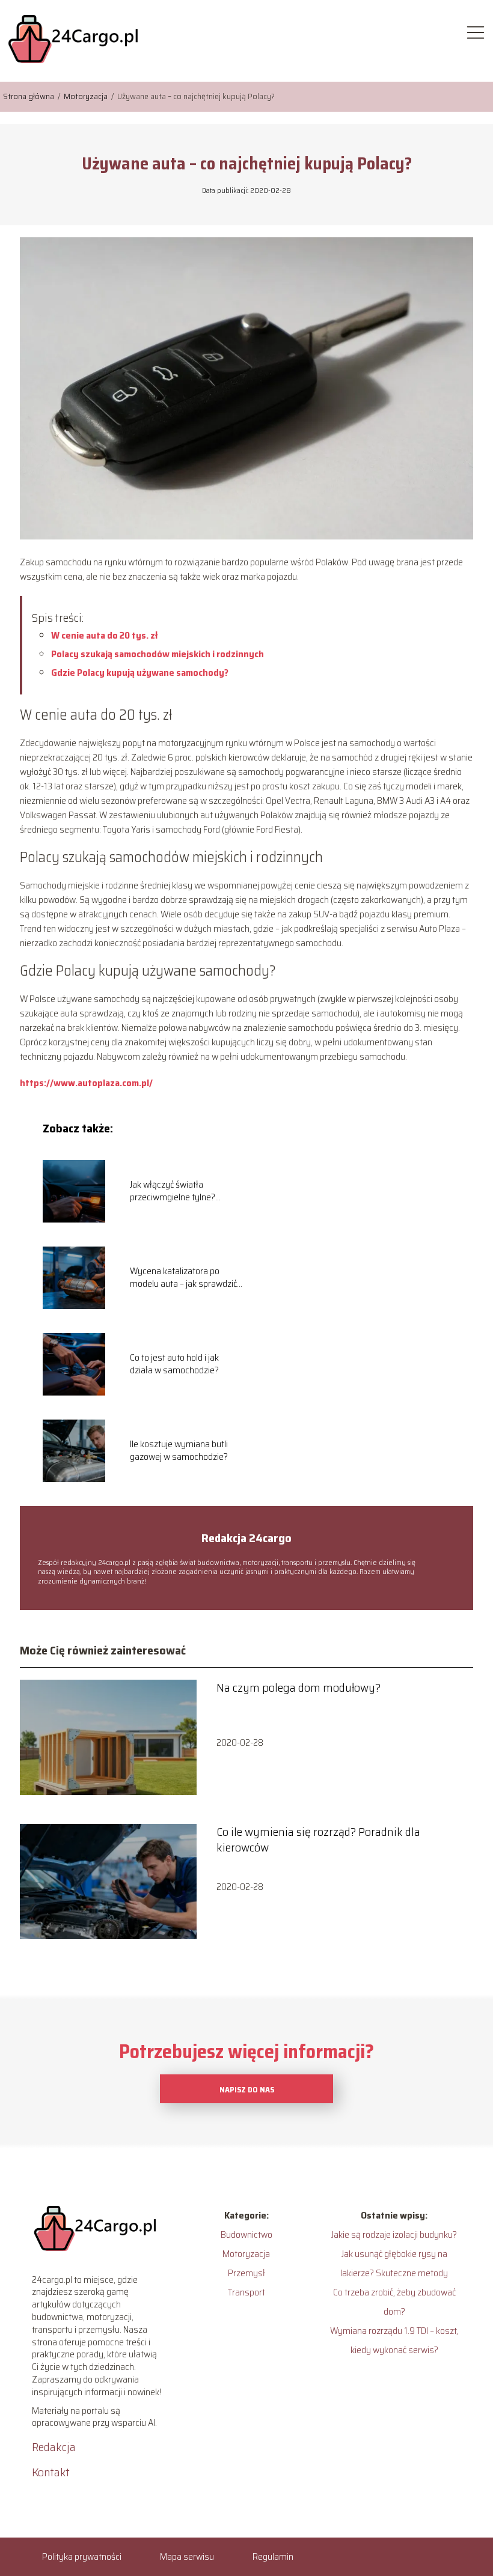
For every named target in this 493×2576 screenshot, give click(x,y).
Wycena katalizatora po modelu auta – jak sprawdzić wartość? (183, 1278)
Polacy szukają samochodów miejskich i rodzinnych (158, 654)
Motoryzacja (87, 96)
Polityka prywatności (82, 2556)
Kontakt (51, 2472)
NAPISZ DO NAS (247, 2090)
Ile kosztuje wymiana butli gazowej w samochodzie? (179, 1451)
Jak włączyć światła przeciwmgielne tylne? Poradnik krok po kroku (173, 1191)
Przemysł (246, 2273)
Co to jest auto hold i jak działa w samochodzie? (174, 1364)
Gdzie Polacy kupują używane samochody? (140, 673)
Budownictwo (246, 2234)
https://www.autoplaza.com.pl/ (86, 1083)
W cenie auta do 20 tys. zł (104, 635)
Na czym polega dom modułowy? (299, 1687)
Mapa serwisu (187, 2556)
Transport (246, 2292)
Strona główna (29, 96)
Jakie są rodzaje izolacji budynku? (394, 2234)
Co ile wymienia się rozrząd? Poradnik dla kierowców (318, 1839)
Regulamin (273, 2556)
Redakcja (54, 2447)
